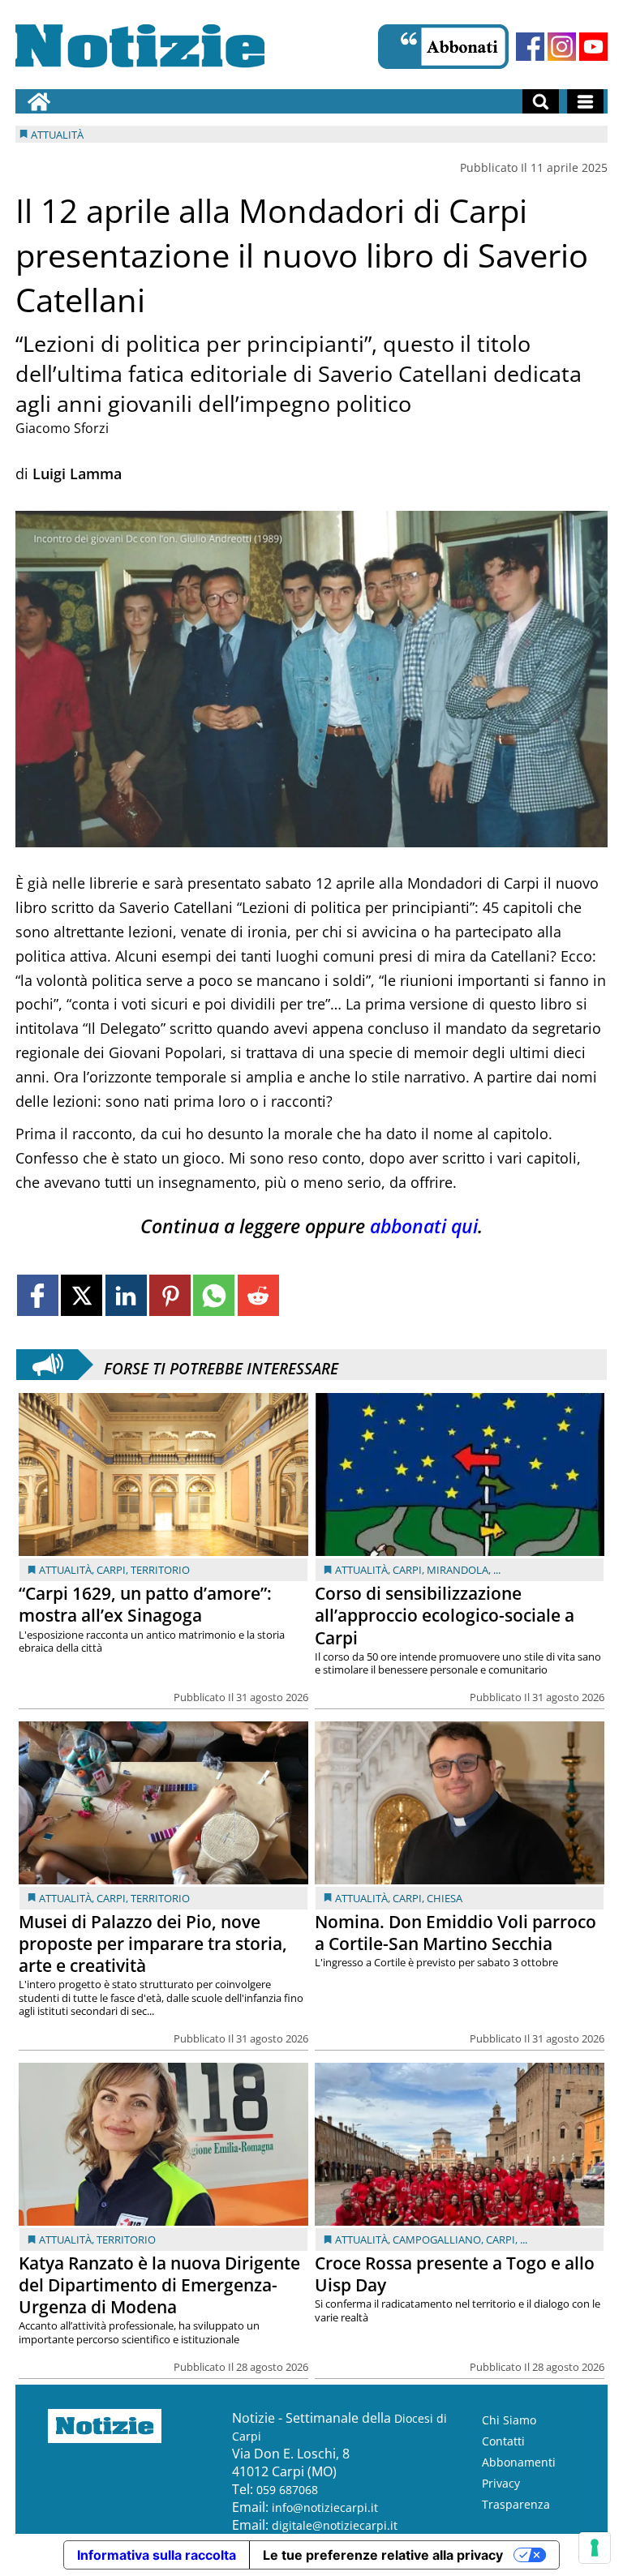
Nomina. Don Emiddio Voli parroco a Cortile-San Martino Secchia (455, 1933)
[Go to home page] (39, 101)
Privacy (501, 2483)
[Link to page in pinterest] (170, 1295)
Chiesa (445, 1898)
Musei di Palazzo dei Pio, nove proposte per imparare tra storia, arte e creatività (153, 1944)
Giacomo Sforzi (62, 428)
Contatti (503, 2441)
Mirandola (458, 1570)
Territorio (160, 1570)
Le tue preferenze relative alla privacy (383, 2555)
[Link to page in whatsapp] (214, 1295)
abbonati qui (424, 1226)
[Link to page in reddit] (258, 1295)
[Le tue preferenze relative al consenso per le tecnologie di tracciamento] (595, 2548)
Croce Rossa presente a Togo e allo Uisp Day (455, 2274)
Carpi (111, 1570)
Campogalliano (437, 2240)
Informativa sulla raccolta (157, 2555)
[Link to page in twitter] (82, 1295)
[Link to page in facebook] (38, 1295)
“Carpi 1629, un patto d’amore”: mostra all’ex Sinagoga (145, 1604)
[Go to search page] (541, 101)
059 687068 (287, 2490)
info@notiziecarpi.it (325, 2507)
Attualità (65, 1570)
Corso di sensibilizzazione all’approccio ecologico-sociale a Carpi (445, 1615)
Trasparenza (516, 2504)
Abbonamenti (519, 2462)
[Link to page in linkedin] (126, 1295)
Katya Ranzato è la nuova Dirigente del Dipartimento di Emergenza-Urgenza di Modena (159, 2285)
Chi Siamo (509, 2420)
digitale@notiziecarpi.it (335, 2525)
